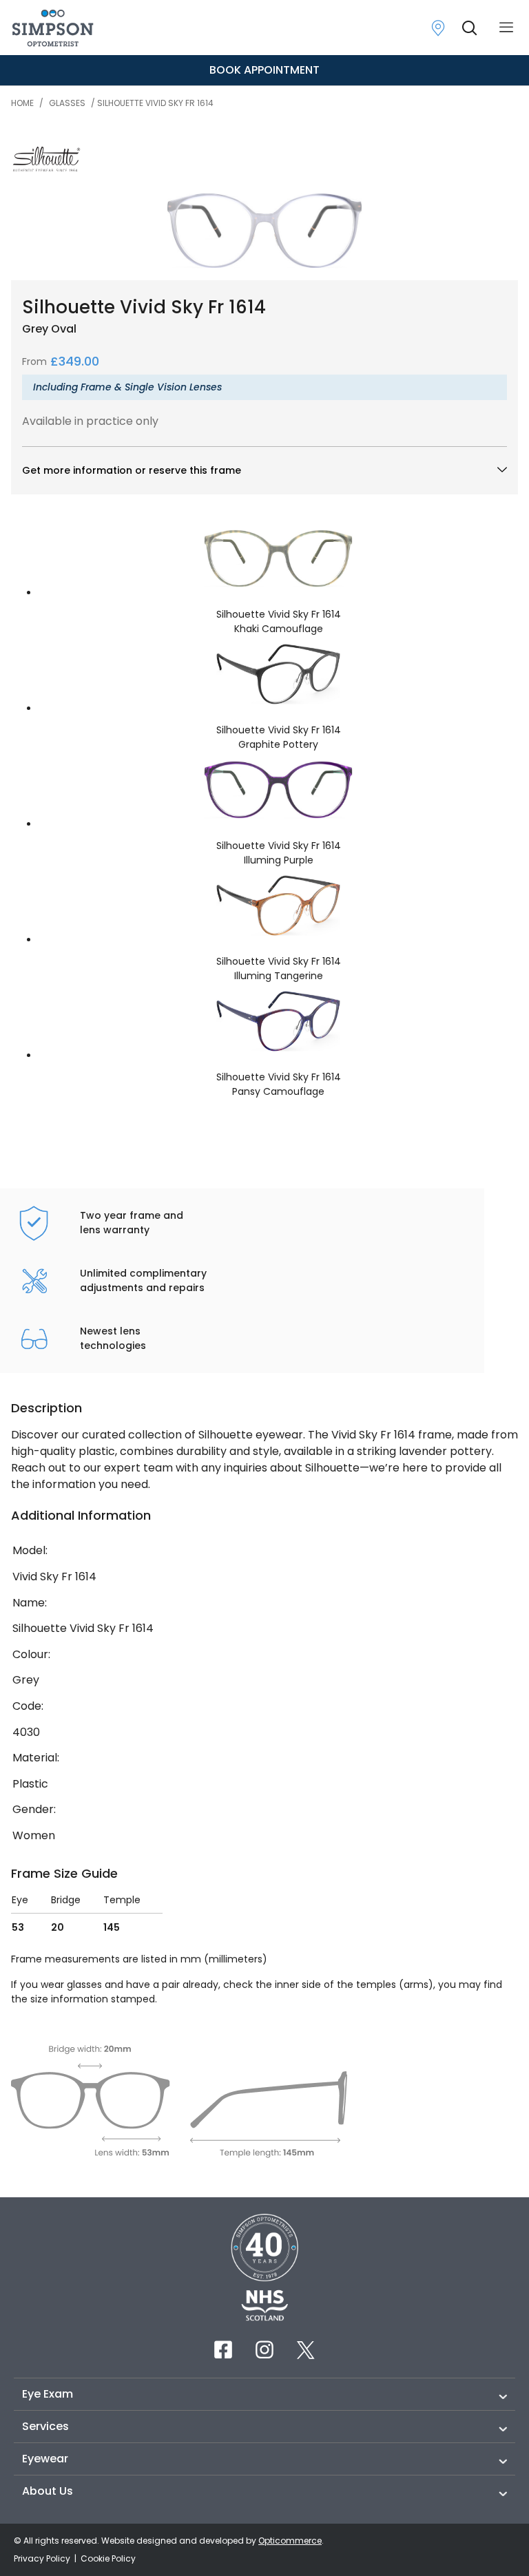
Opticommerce (290, 2541)
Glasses (67, 103)
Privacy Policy (43, 2558)
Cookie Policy (108, 2558)
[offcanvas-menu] (506, 28)
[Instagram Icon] (264, 2349)
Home (22, 103)
